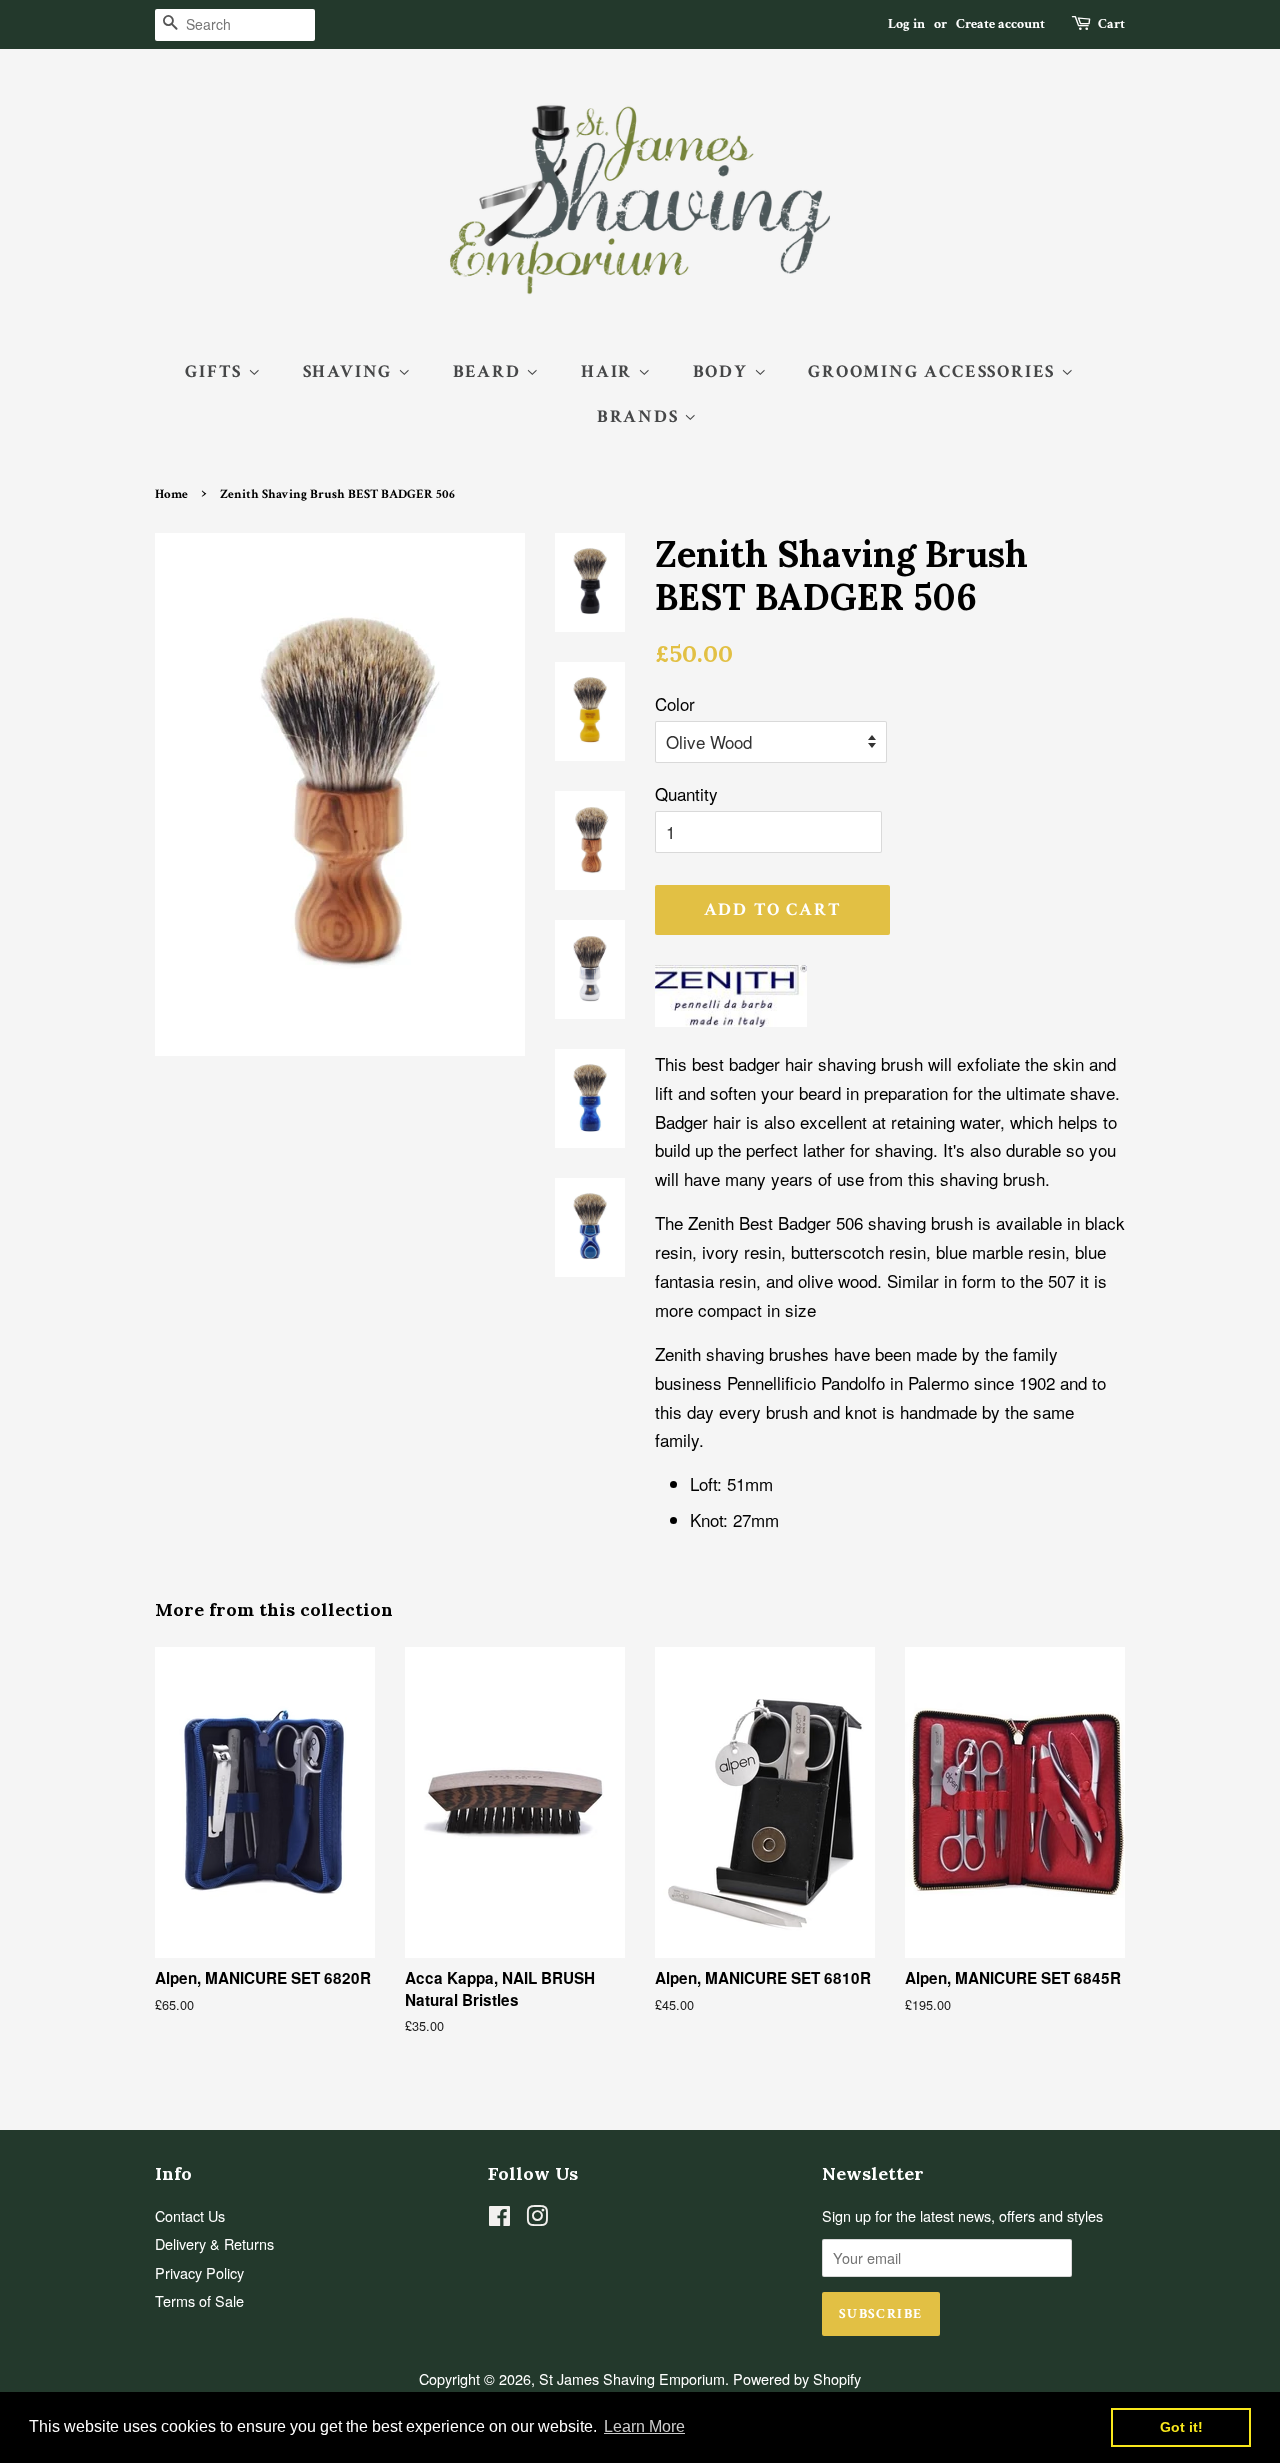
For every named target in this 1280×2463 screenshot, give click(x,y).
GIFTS (216, 371)
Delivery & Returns (214, 2243)
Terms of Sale (199, 2300)
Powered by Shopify (797, 2378)
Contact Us (190, 2215)
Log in (906, 24)
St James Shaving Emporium (632, 2378)
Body (723, 371)
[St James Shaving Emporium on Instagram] (537, 2218)
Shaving (350, 371)
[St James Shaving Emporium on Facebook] (499, 2218)
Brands (641, 416)
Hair (609, 371)
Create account (1000, 24)
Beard (490, 371)
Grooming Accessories (934, 371)
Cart (1111, 24)
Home (171, 494)
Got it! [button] (1181, 2427)
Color (675, 703)
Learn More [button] (644, 2426)
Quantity (686, 793)
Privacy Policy (199, 2272)
